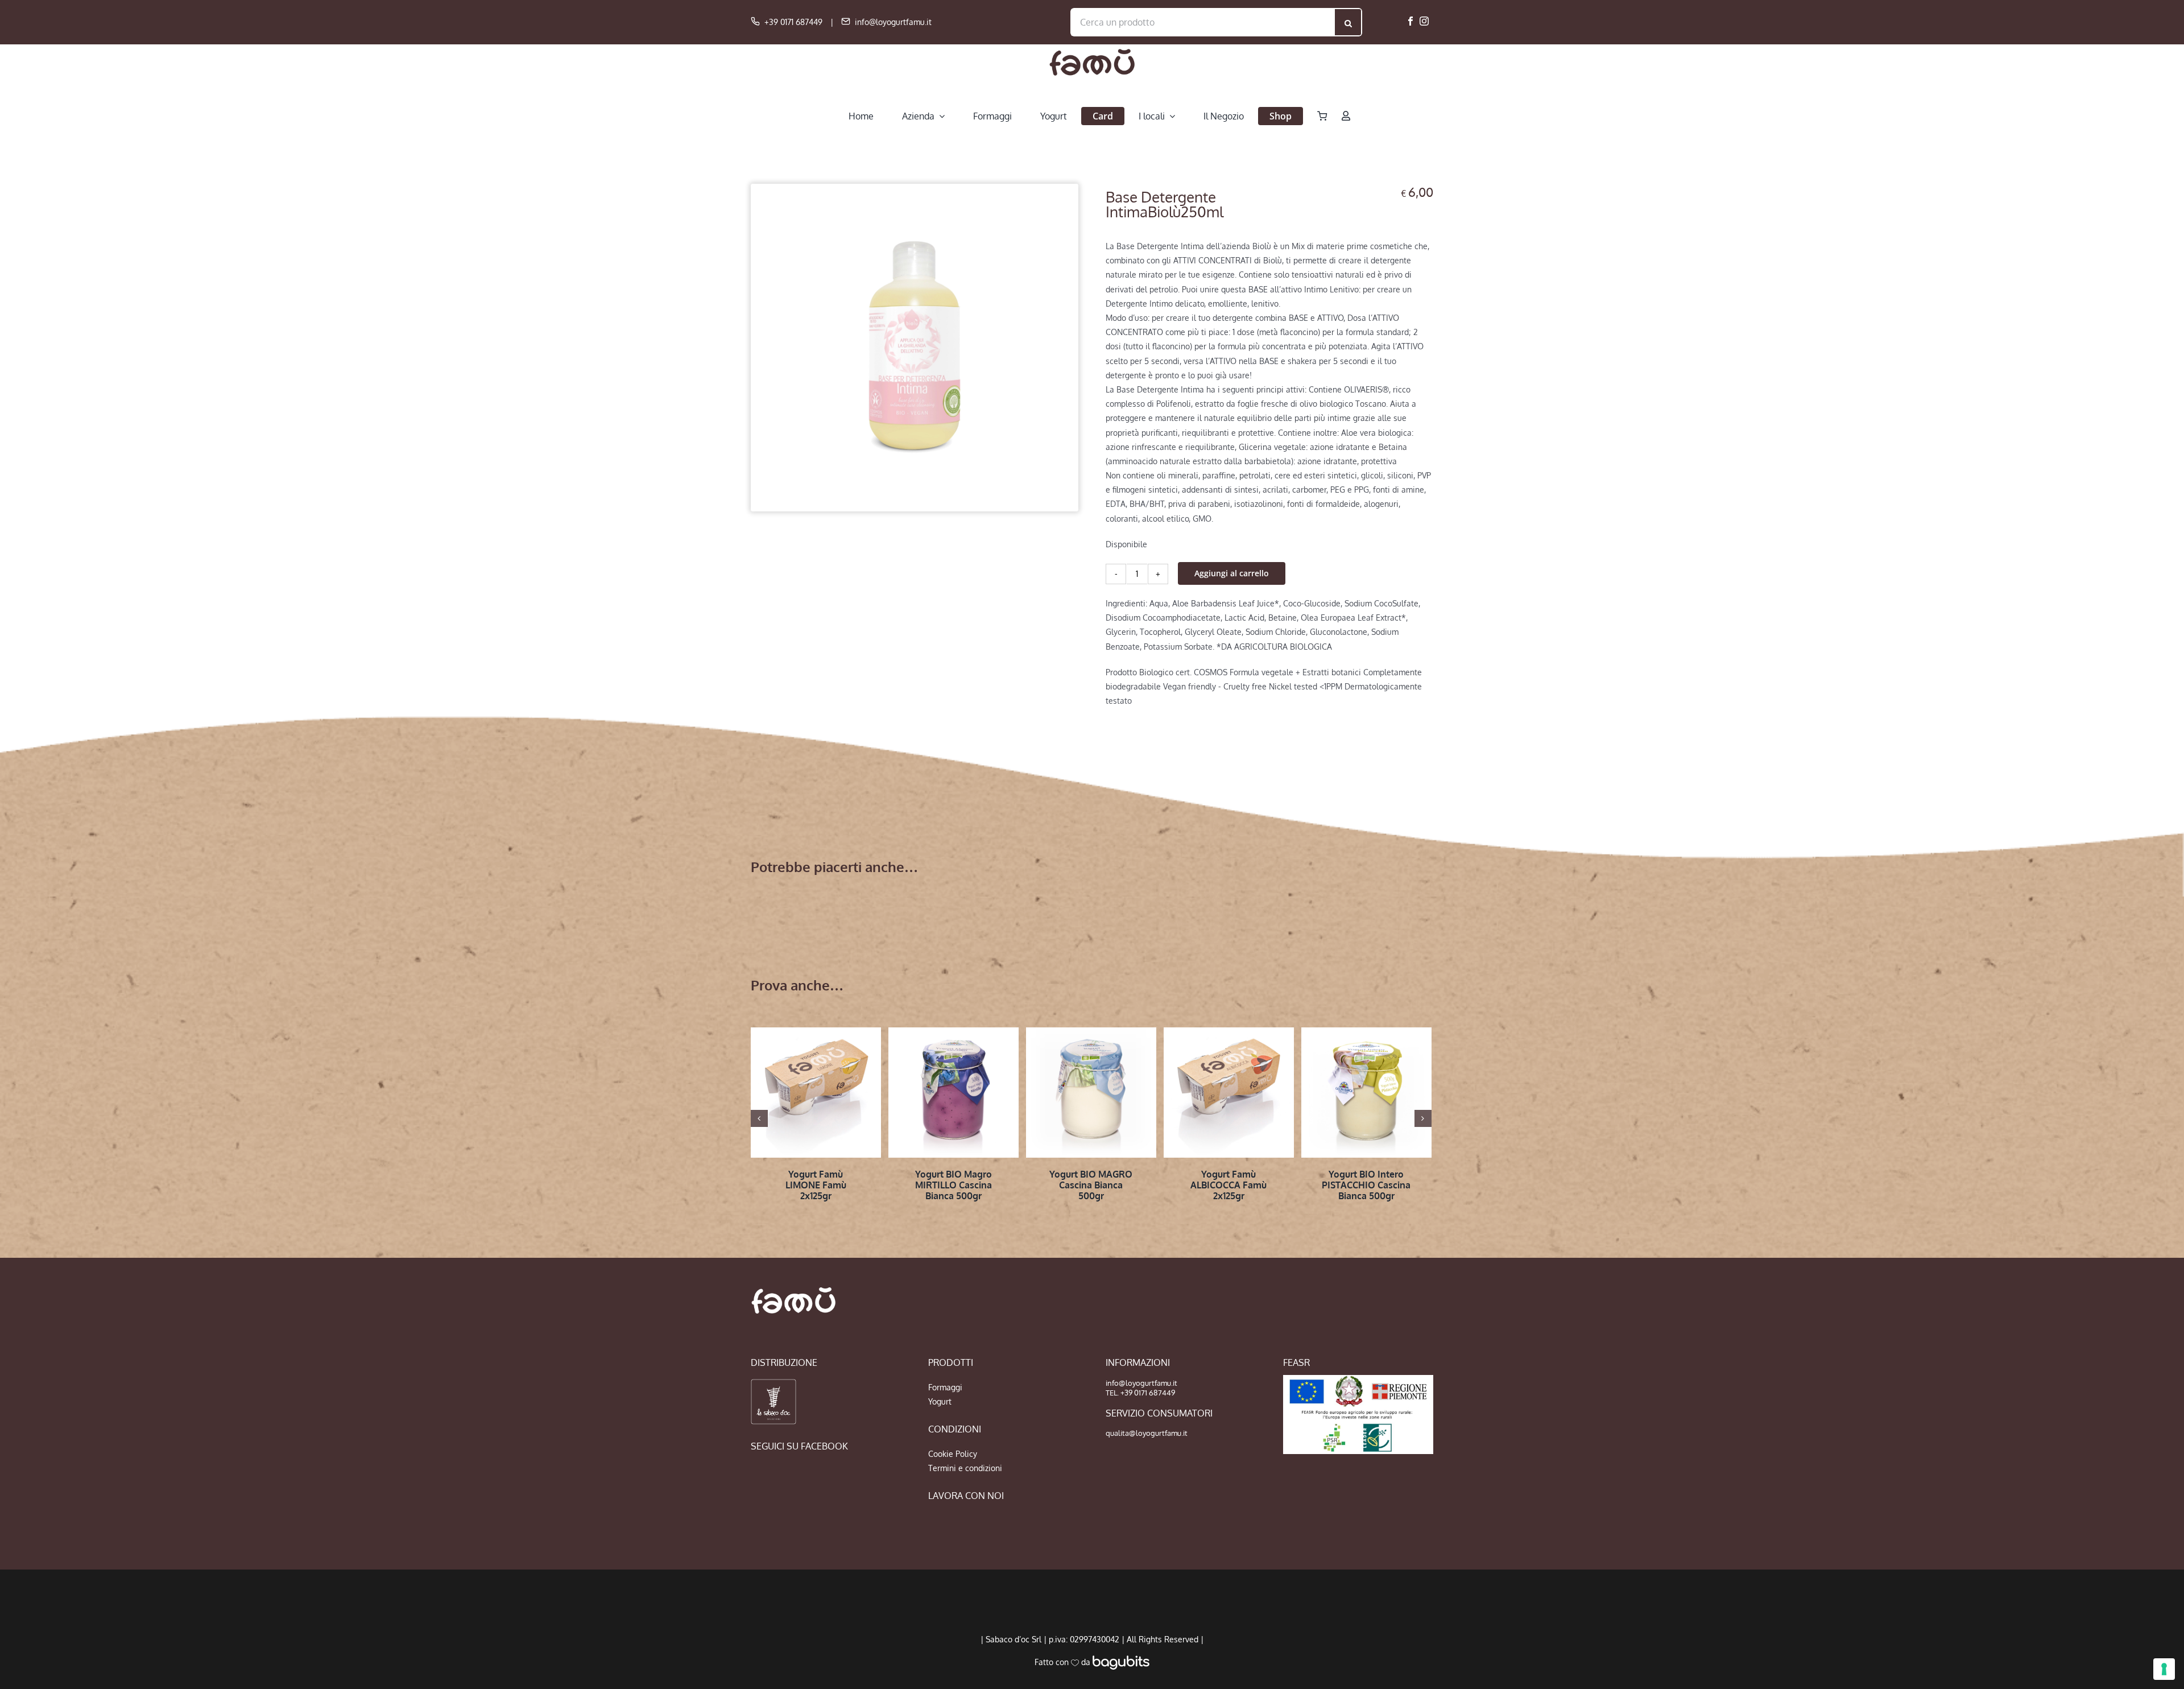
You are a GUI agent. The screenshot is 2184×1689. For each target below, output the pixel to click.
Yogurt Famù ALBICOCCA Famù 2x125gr (1228, 1185)
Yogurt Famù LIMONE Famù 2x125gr (816, 1185)
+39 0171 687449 (793, 22)
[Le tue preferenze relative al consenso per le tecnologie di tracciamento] (2164, 1669)
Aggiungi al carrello (1232, 573)
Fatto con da (1064, 1662)
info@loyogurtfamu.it (893, 22)
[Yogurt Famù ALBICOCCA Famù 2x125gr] (1229, 1093)
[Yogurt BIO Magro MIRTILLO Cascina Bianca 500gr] (954, 1093)
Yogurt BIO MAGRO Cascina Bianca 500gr (1091, 1185)
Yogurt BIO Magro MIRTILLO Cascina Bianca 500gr (954, 1185)
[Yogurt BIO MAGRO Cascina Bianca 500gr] (1091, 1093)
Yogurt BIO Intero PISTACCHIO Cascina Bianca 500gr (1366, 1185)
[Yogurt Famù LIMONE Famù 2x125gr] (816, 1093)
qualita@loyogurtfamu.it (1147, 1433)
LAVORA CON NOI (966, 1496)
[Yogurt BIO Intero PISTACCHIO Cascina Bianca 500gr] (1366, 1093)
